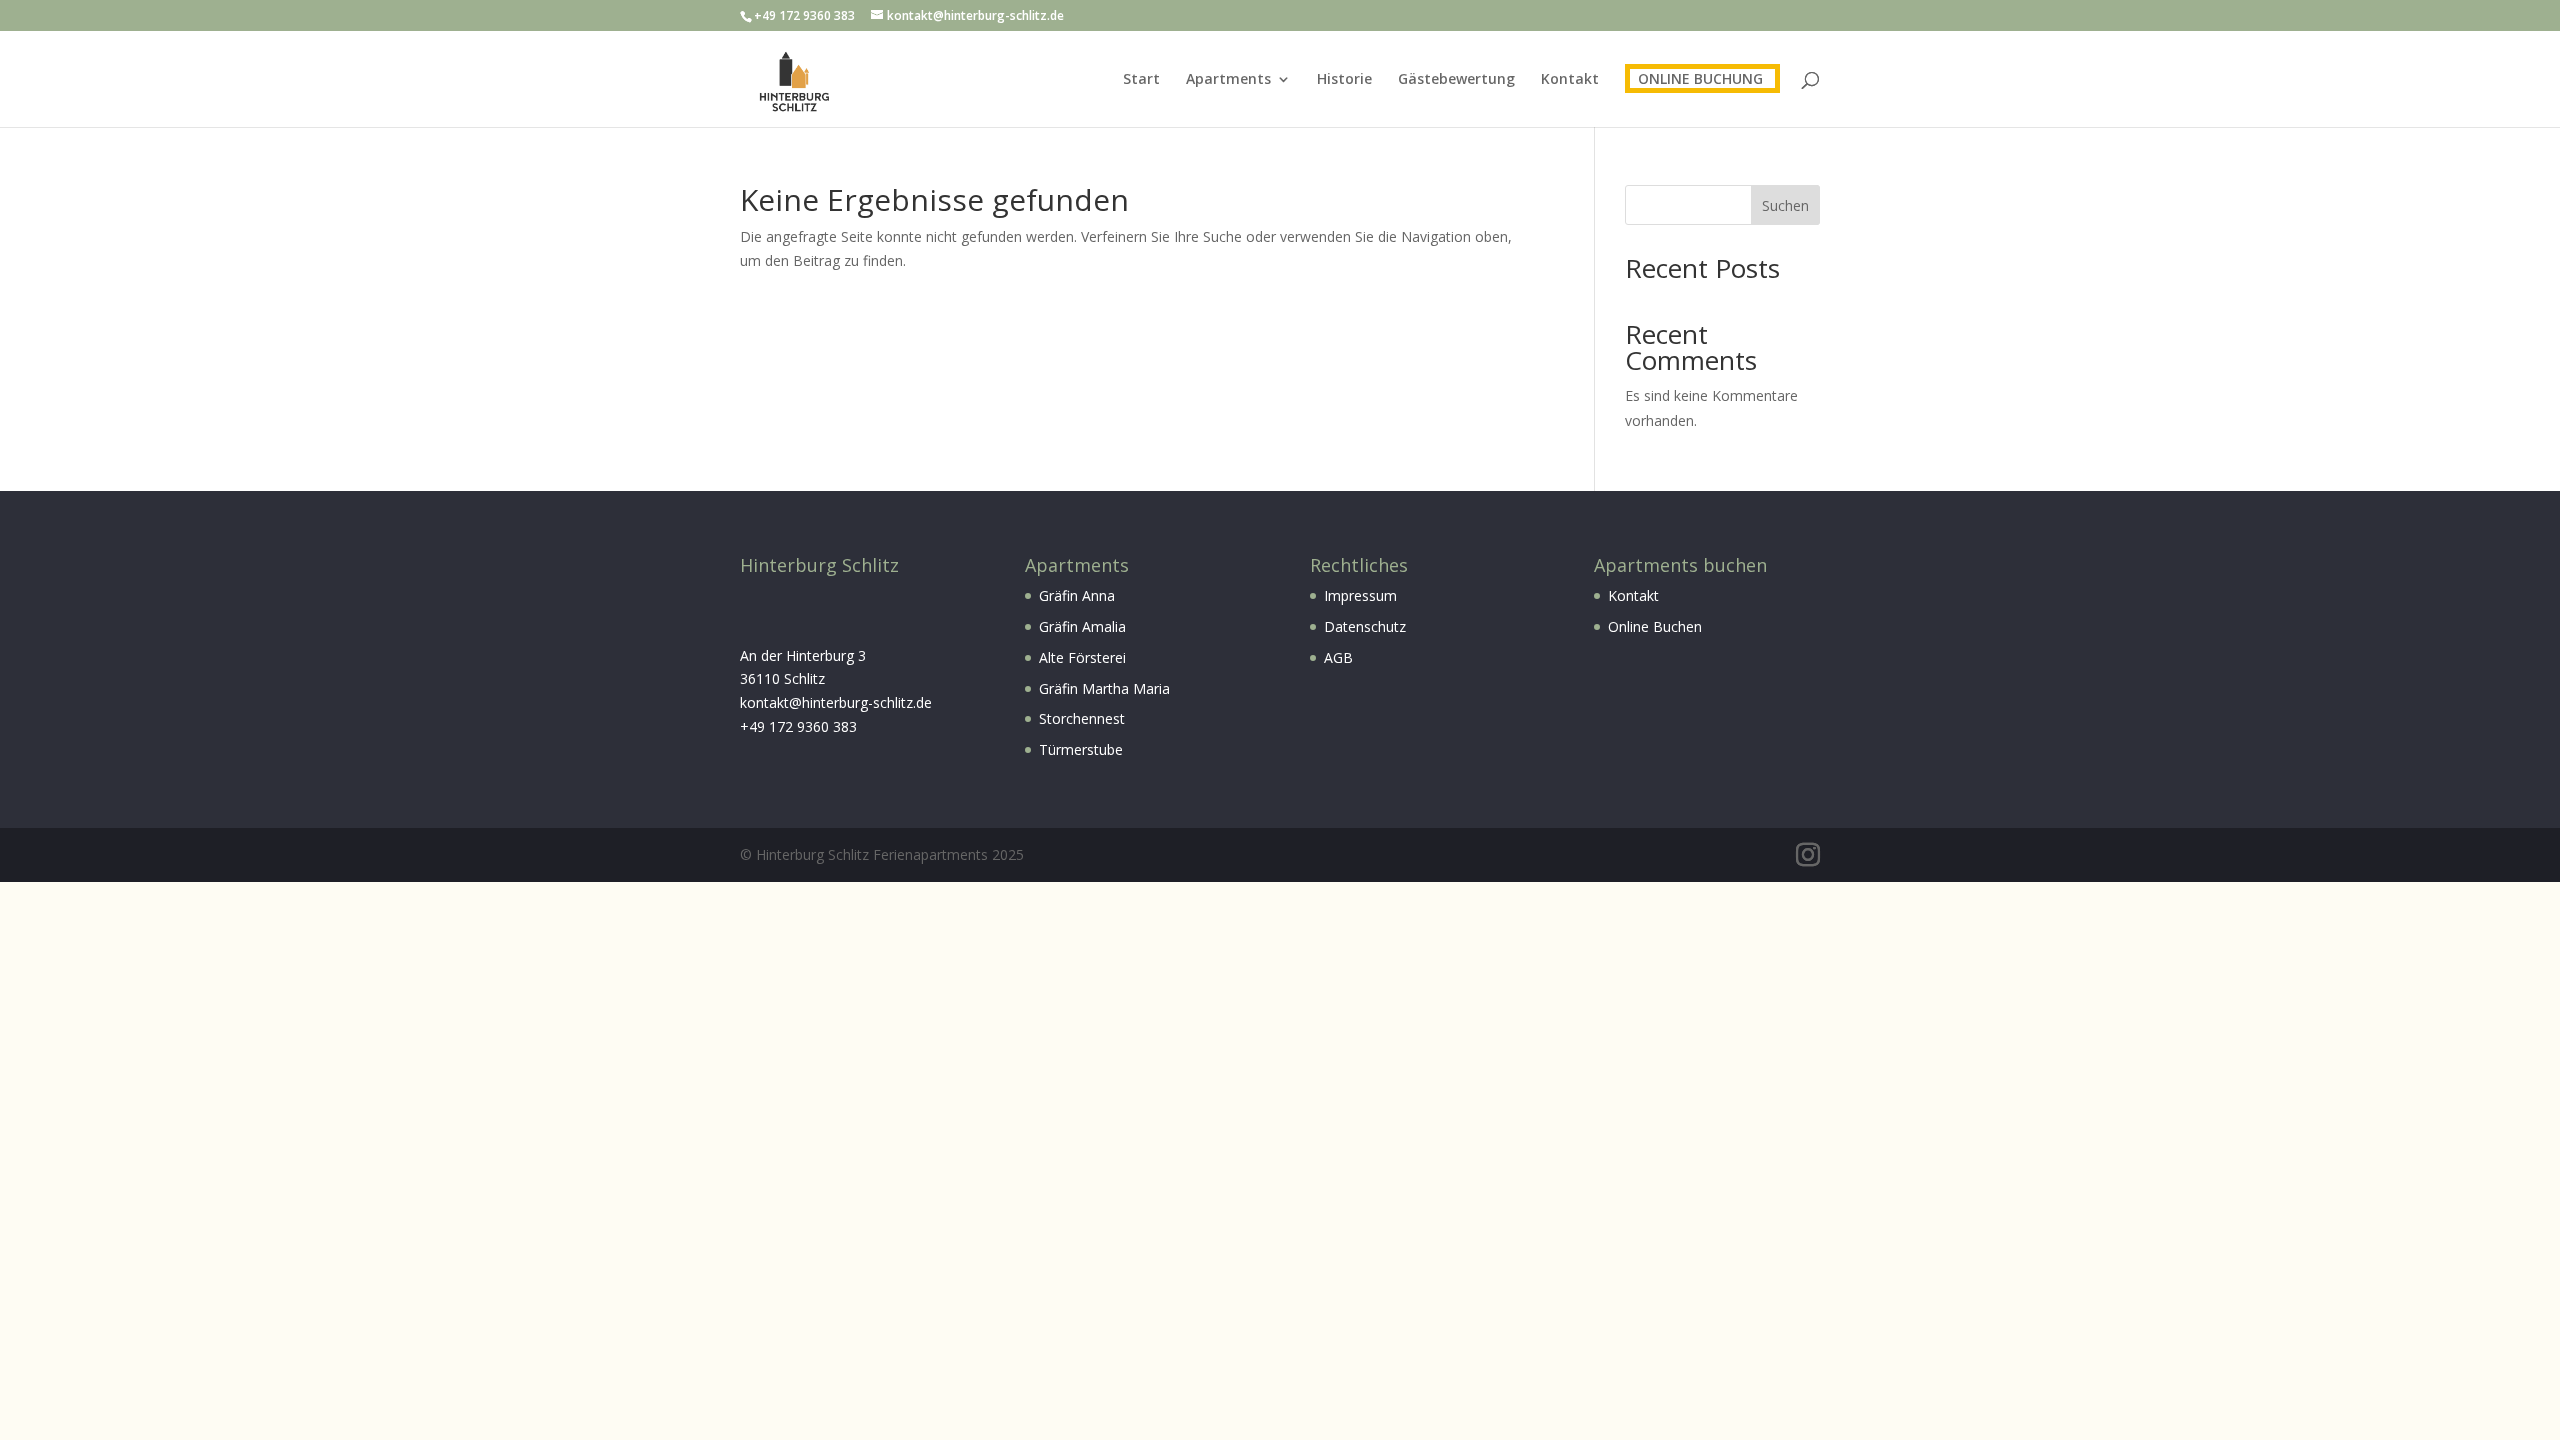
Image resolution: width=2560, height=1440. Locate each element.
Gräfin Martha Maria (1104, 688)
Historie (1344, 80)
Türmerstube (1081, 749)
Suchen (1785, 205)
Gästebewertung (1456, 80)
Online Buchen (1655, 626)
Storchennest (1082, 718)
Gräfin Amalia (1082, 626)
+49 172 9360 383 (798, 726)
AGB (1338, 657)
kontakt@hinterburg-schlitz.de (836, 702)
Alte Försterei (1082, 657)
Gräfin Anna (1077, 595)
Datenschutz (1365, 626)
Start (1141, 80)
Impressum (1360, 595)
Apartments (1228, 80)
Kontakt (1570, 80)
